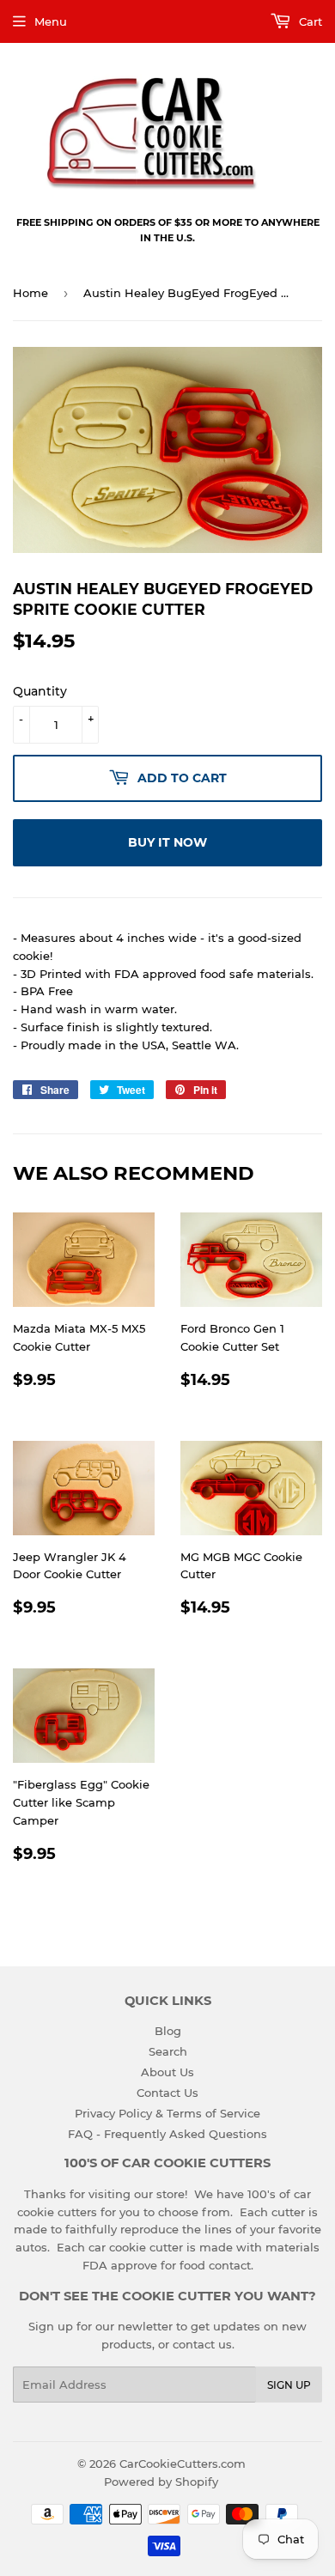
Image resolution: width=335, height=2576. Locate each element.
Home (30, 293)
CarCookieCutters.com (183, 2464)
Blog (168, 2031)
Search (168, 2051)
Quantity (40, 691)
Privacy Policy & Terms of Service (167, 2113)
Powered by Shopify (161, 2482)
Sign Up (289, 2385)
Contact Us (167, 2093)
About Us (167, 2072)
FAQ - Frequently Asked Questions (167, 2134)
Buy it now (167, 842)
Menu (51, 21)
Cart (309, 21)
